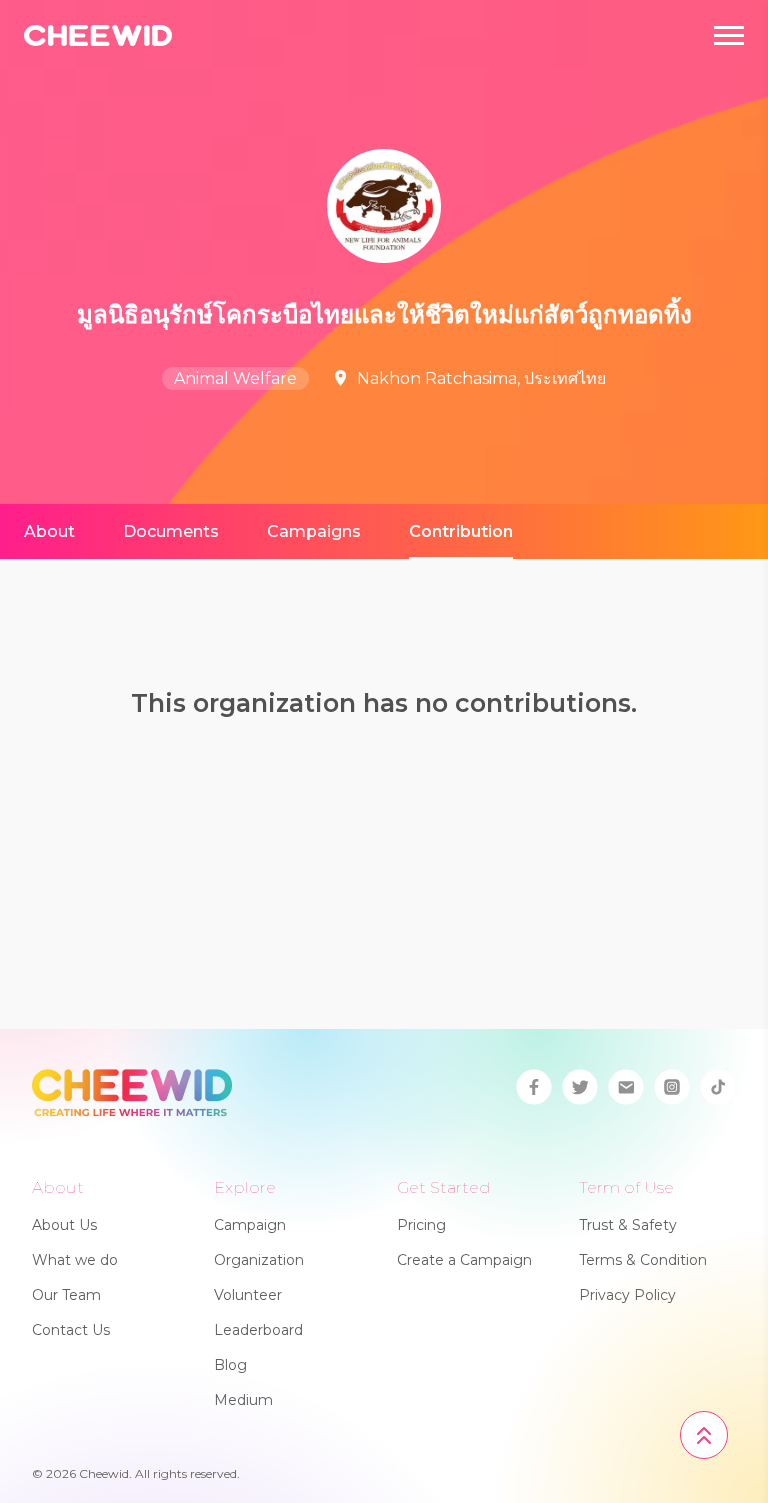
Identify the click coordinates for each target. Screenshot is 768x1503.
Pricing (421, 1225)
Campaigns (314, 531)
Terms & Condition (643, 1260)
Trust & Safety (628, 1225)
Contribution (461, 531)
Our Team (66, 1295)
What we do (75, 1260)
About (49, 531)
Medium (243, 1400)
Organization (259, 1260)
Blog (230, 1365)
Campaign (250, 1225)
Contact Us (71, 1330)
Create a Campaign (464, 1260)
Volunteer (248, 1295)
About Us (64, 1225)
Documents (171, 531)
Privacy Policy (627, 1295)
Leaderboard (258, 1330)
